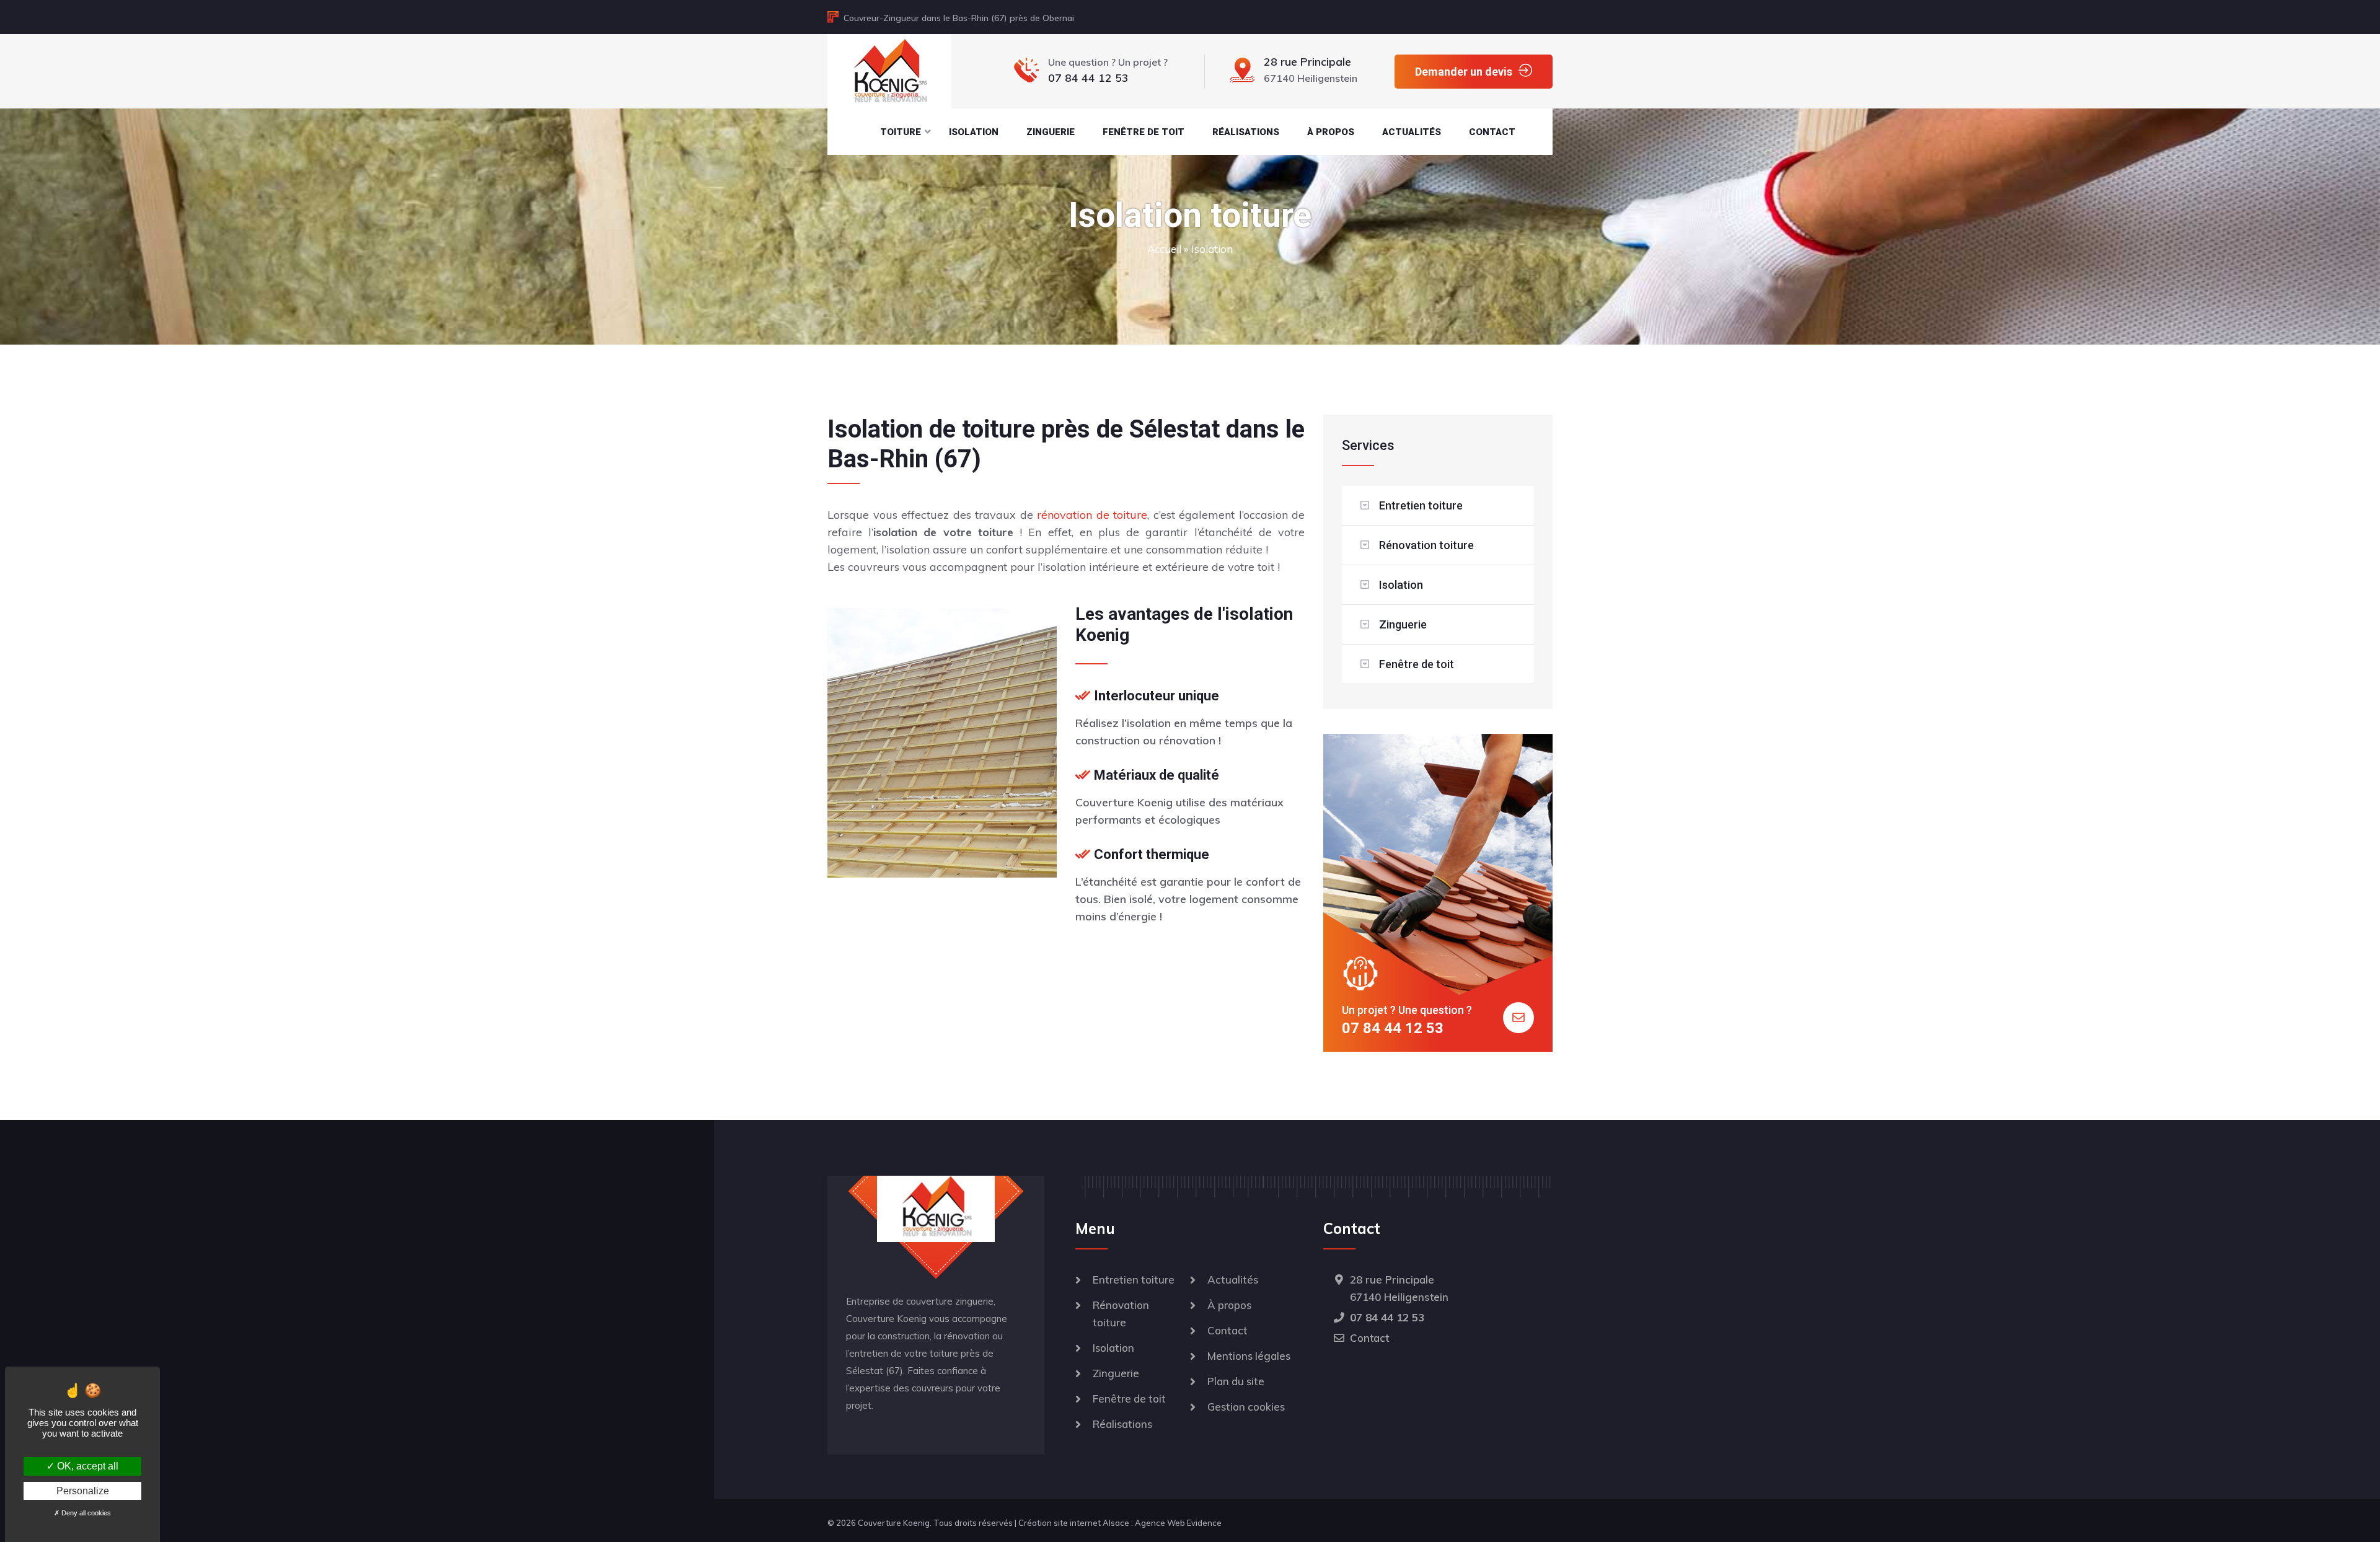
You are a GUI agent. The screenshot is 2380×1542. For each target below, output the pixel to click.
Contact (1492, 132)
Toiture (901, 132)
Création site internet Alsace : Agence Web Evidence (1120, 1523)
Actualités (1412, 132)
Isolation (974, 132)
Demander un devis (1464, 72)
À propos (1331, 132)
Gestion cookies (1246, 1407)
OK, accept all (86, 1466)
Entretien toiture (1421, 505)
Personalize (83, 1491)
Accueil (1164, 249)
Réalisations (1246, 132)
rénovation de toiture (1092, 515)
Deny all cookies (85, 1513)
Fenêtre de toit (1144, 132)
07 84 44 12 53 (1393, 1028)
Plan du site (1236, 1381)
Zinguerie (1051, 132)
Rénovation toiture (1426, 545)
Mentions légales (1249, 1356)
